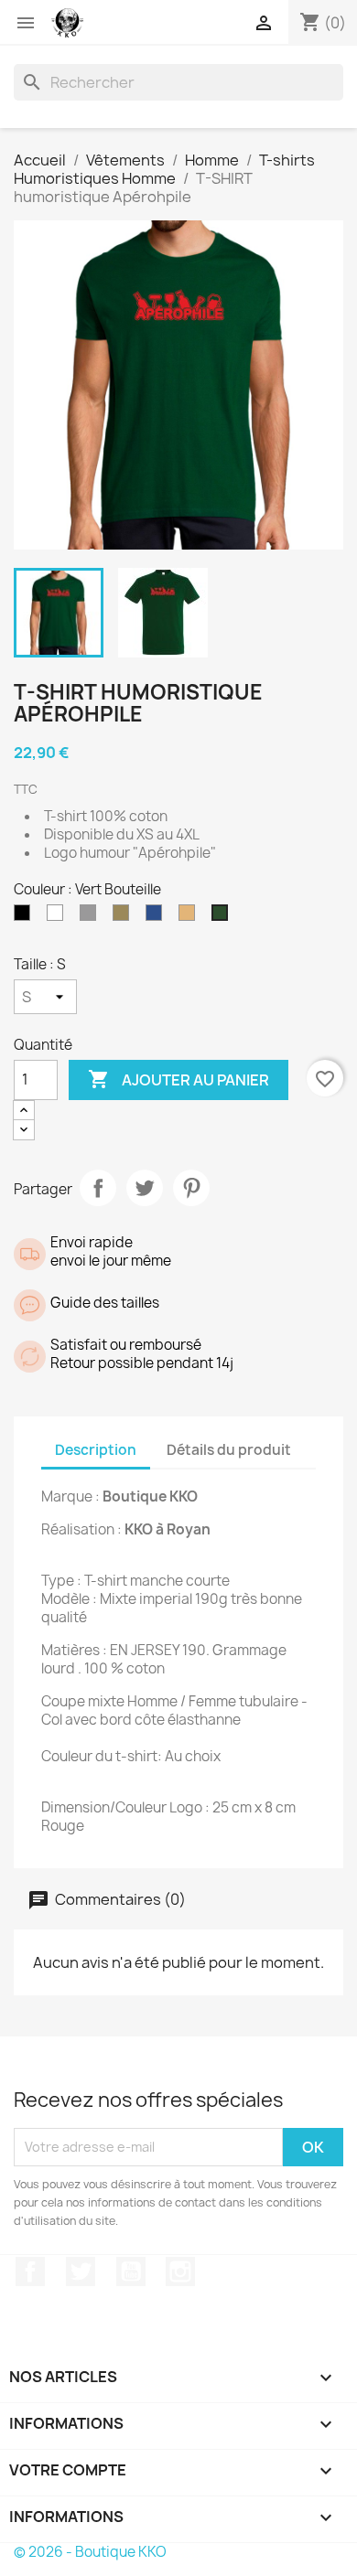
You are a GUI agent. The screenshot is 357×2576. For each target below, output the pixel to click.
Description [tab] (96, 1450)
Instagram (180, 2271)
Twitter (81, 2271)
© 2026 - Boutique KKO (90, 2552)
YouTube (131, 2271)
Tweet (145, 1188)
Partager (98, 1188)
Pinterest (191, 1188)
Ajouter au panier (178, 1079)
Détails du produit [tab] (229, 1450)
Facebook (30, 2271)
